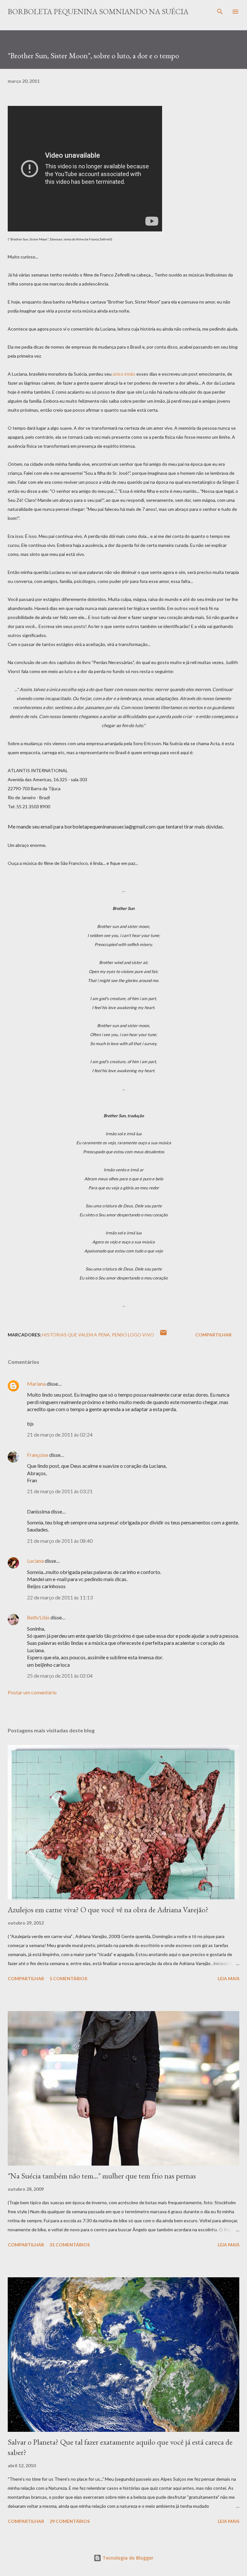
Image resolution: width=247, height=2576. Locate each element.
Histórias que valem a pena (76, 1335)
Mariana (36, 1384)
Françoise (38, 1455)
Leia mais (229, 1978)
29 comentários (70, 2521)
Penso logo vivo (133, 1335)
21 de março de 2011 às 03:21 (60, 1491)
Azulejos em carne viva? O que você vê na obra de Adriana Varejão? (108, 1910)
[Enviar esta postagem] (163, 1335)
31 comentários (70, 2245)
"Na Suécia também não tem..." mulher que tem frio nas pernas (102, 2176)
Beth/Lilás (38, 1617)
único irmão (124, 374)
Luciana (35, 1561)
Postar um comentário (32, 1692)
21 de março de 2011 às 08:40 (60, 1541)
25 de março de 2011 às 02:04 (60, 1676)
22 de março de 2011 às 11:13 (60, 1597)
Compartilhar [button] (213, 1335)
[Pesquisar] (220, 12)
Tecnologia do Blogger (127, 2558)
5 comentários (68, 1978)
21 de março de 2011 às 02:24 (60, 1434)
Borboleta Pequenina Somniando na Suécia (98, 11)
